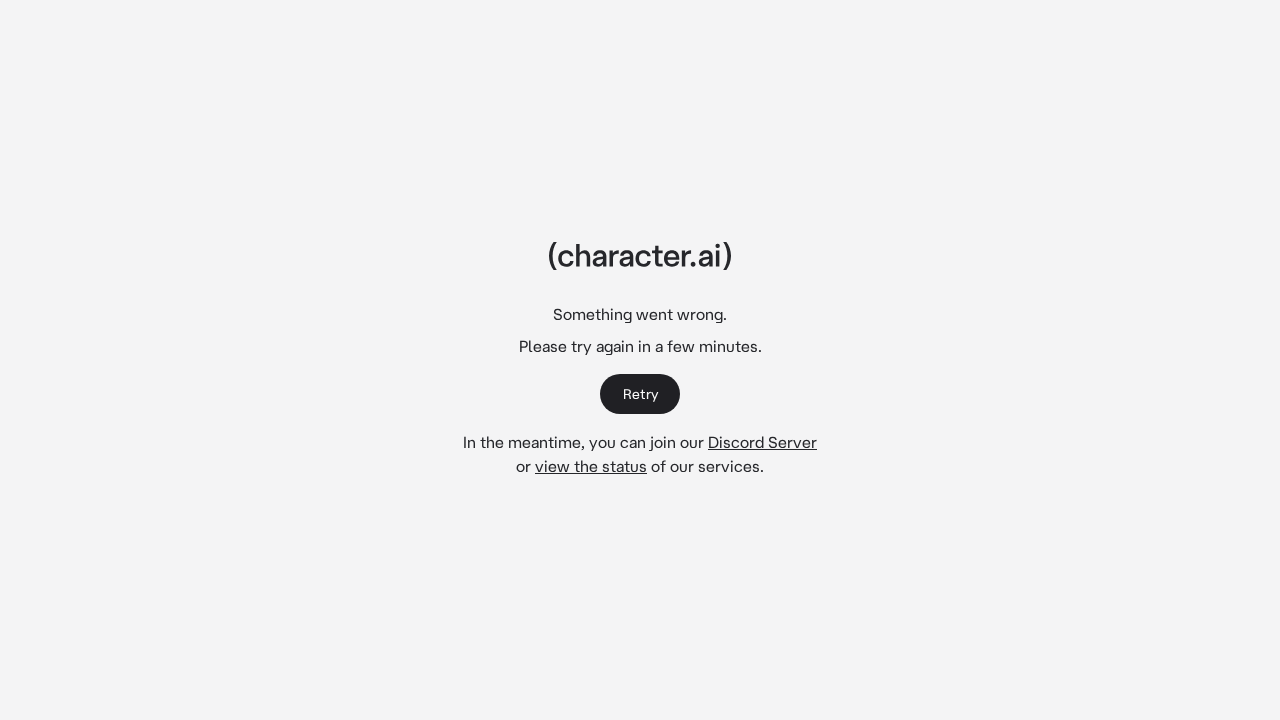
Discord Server (762, 442)
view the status (591, 466)
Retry (640, 394)
